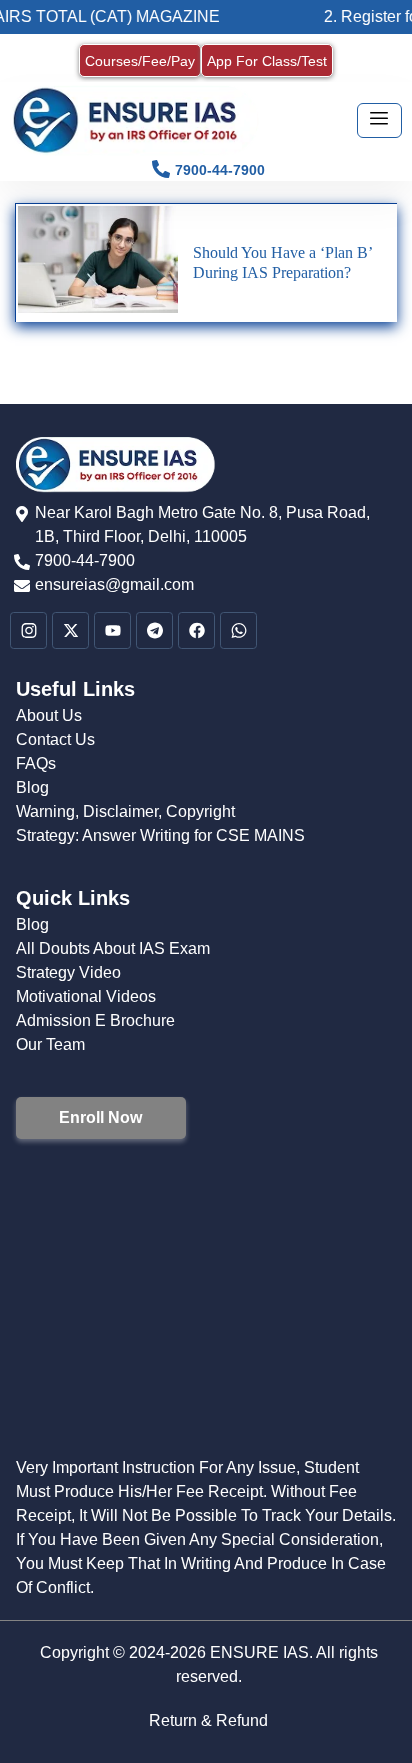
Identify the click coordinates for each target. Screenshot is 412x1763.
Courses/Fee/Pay (140, 61)
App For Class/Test (267, 61)
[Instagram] (28, 630)
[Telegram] (154, 630)
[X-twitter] (70, 630)
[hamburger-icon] (379, 120)
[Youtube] (112, 630)
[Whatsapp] (238, 630)
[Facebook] (196, 630)
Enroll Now (100, 1117)
